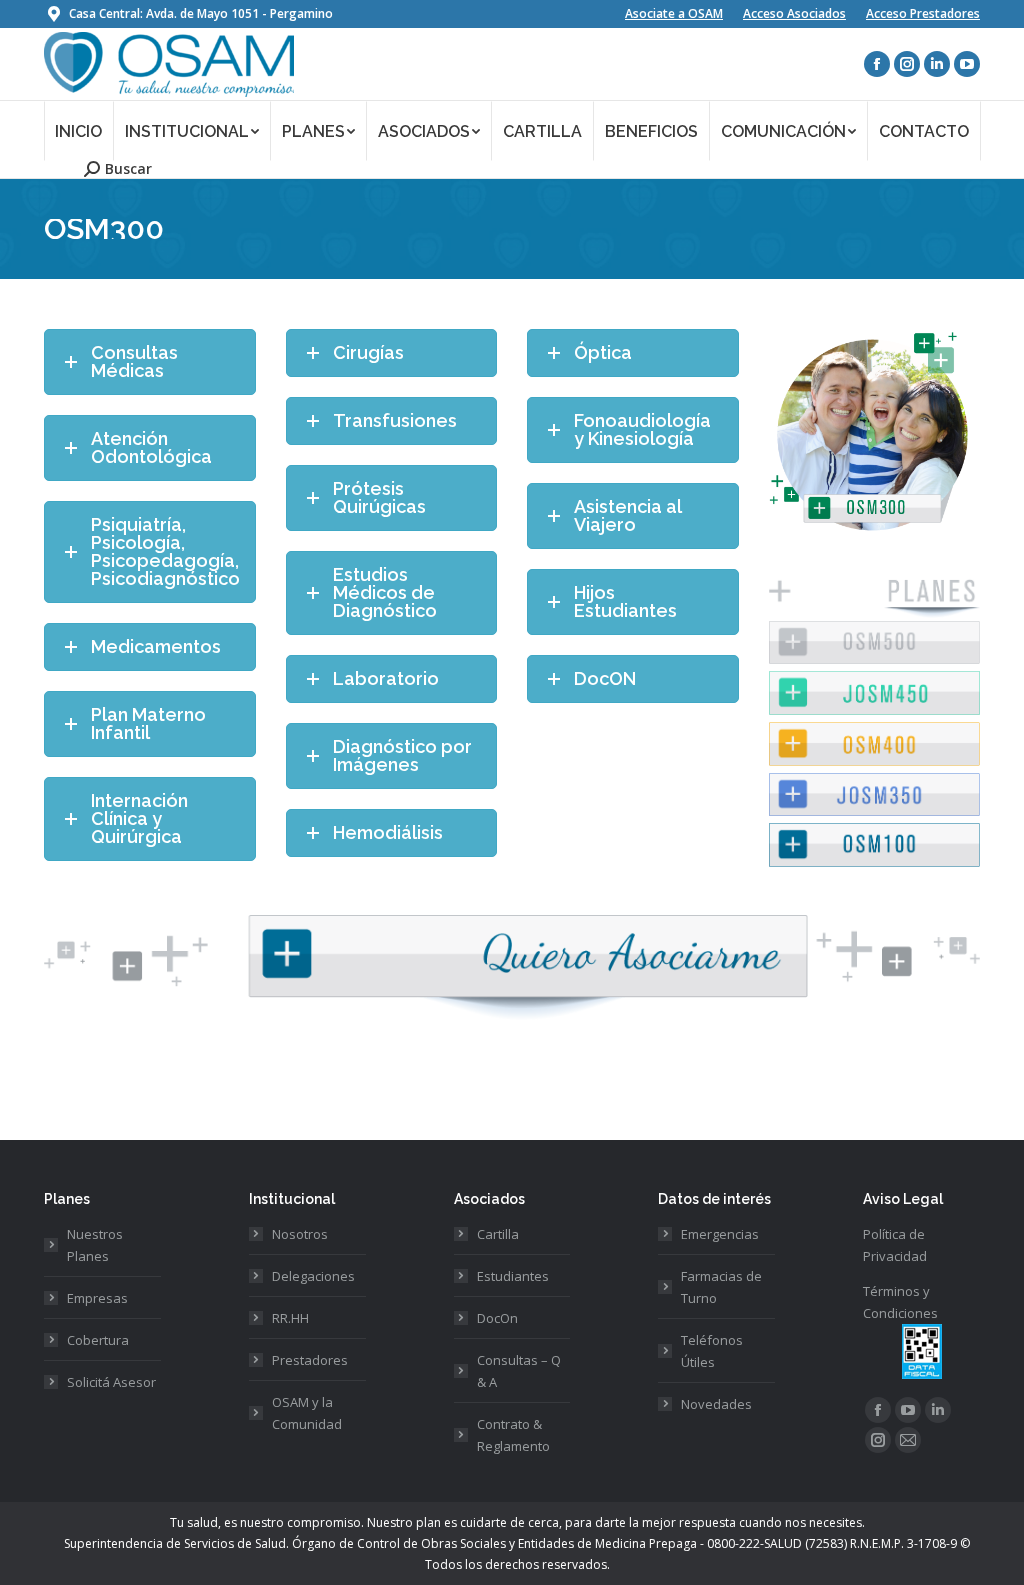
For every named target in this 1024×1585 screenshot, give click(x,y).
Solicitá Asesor (111, 1382)
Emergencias (720, 1234)
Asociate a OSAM (674, 13)
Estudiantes (513, 1276)
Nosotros (300, 1234)
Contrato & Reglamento (513, 1435)
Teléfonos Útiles (712, 1351)
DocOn (497, 1318)
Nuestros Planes (95, 1245)
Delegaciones (313, 1276)
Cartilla (498, 1234)
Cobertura (98, 1340)
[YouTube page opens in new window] (967, 64)
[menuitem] (79, 130)
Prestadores (310, 1360)
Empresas (97, 1298)
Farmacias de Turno (721, 1287)
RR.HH (290, 1318)
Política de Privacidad (895, 1245)
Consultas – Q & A (519, 1371)
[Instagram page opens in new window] (907, 64)
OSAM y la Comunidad (307, 1413)
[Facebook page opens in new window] (877, 64)
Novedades (716, 1404)
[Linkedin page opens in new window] (937, 64)
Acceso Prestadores (923, 13)
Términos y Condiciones (900, 1302)
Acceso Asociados (794, 13)
